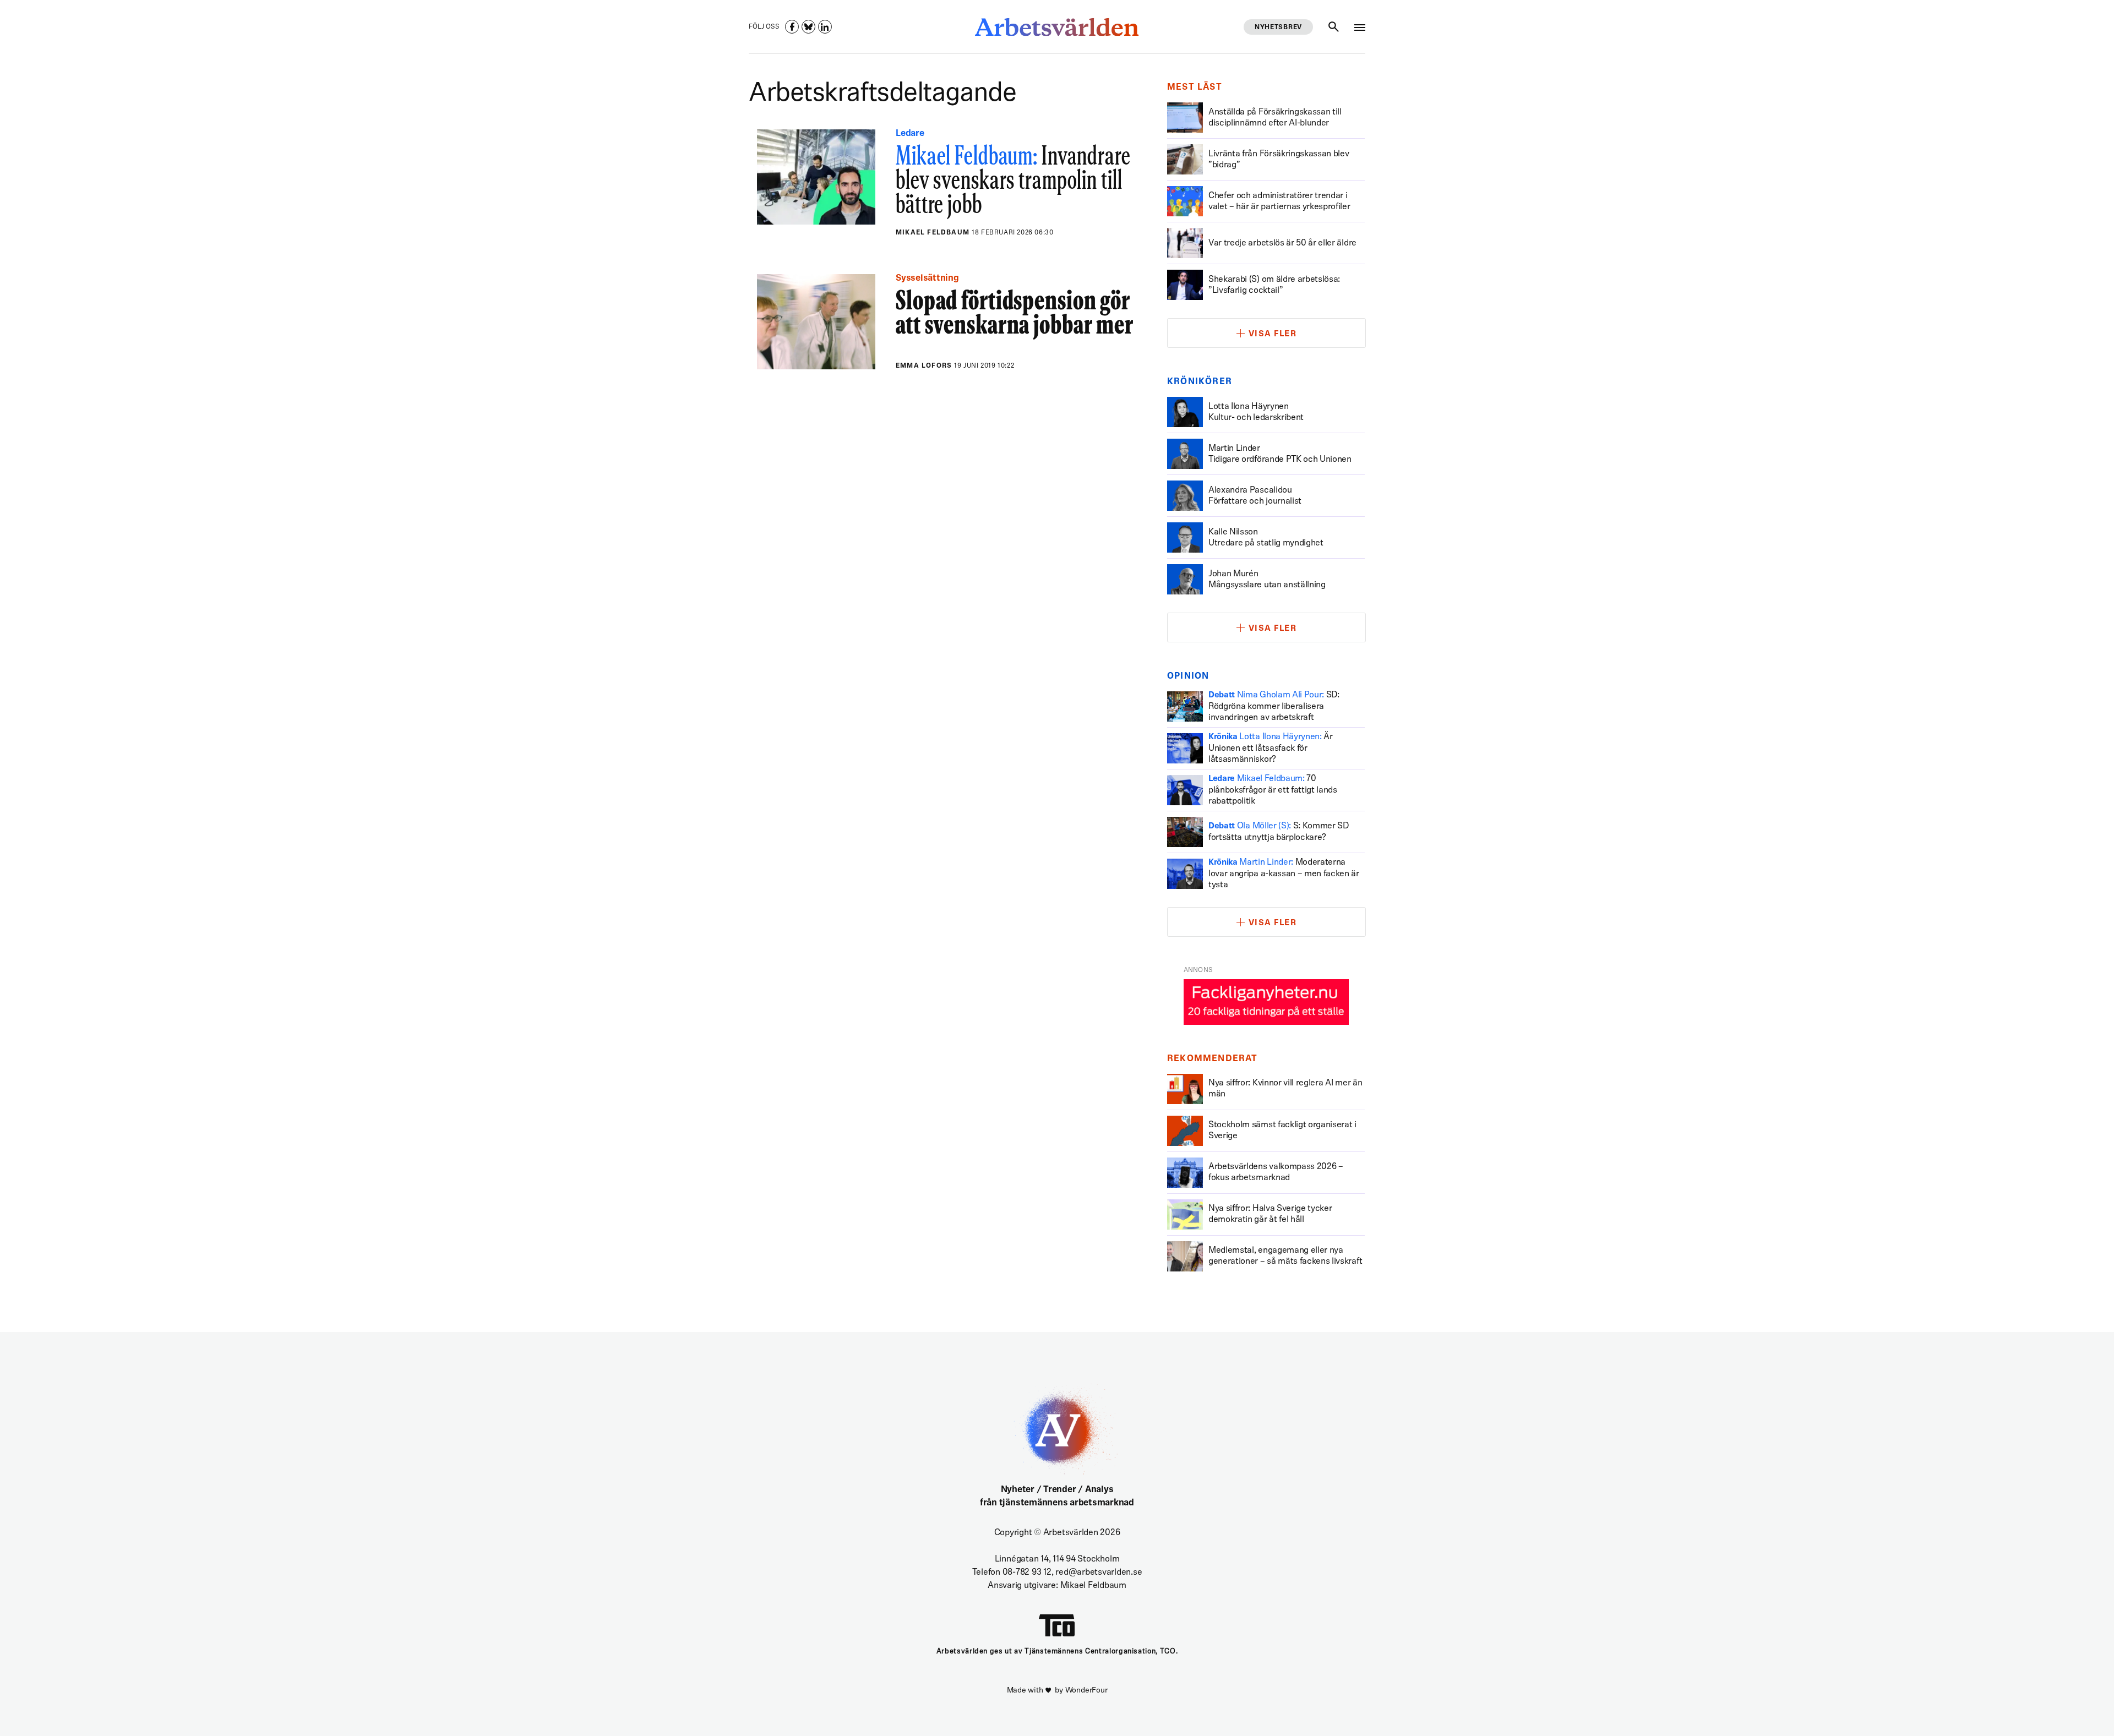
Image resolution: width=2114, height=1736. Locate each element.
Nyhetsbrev (1278, 28)
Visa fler (1273, 334)
